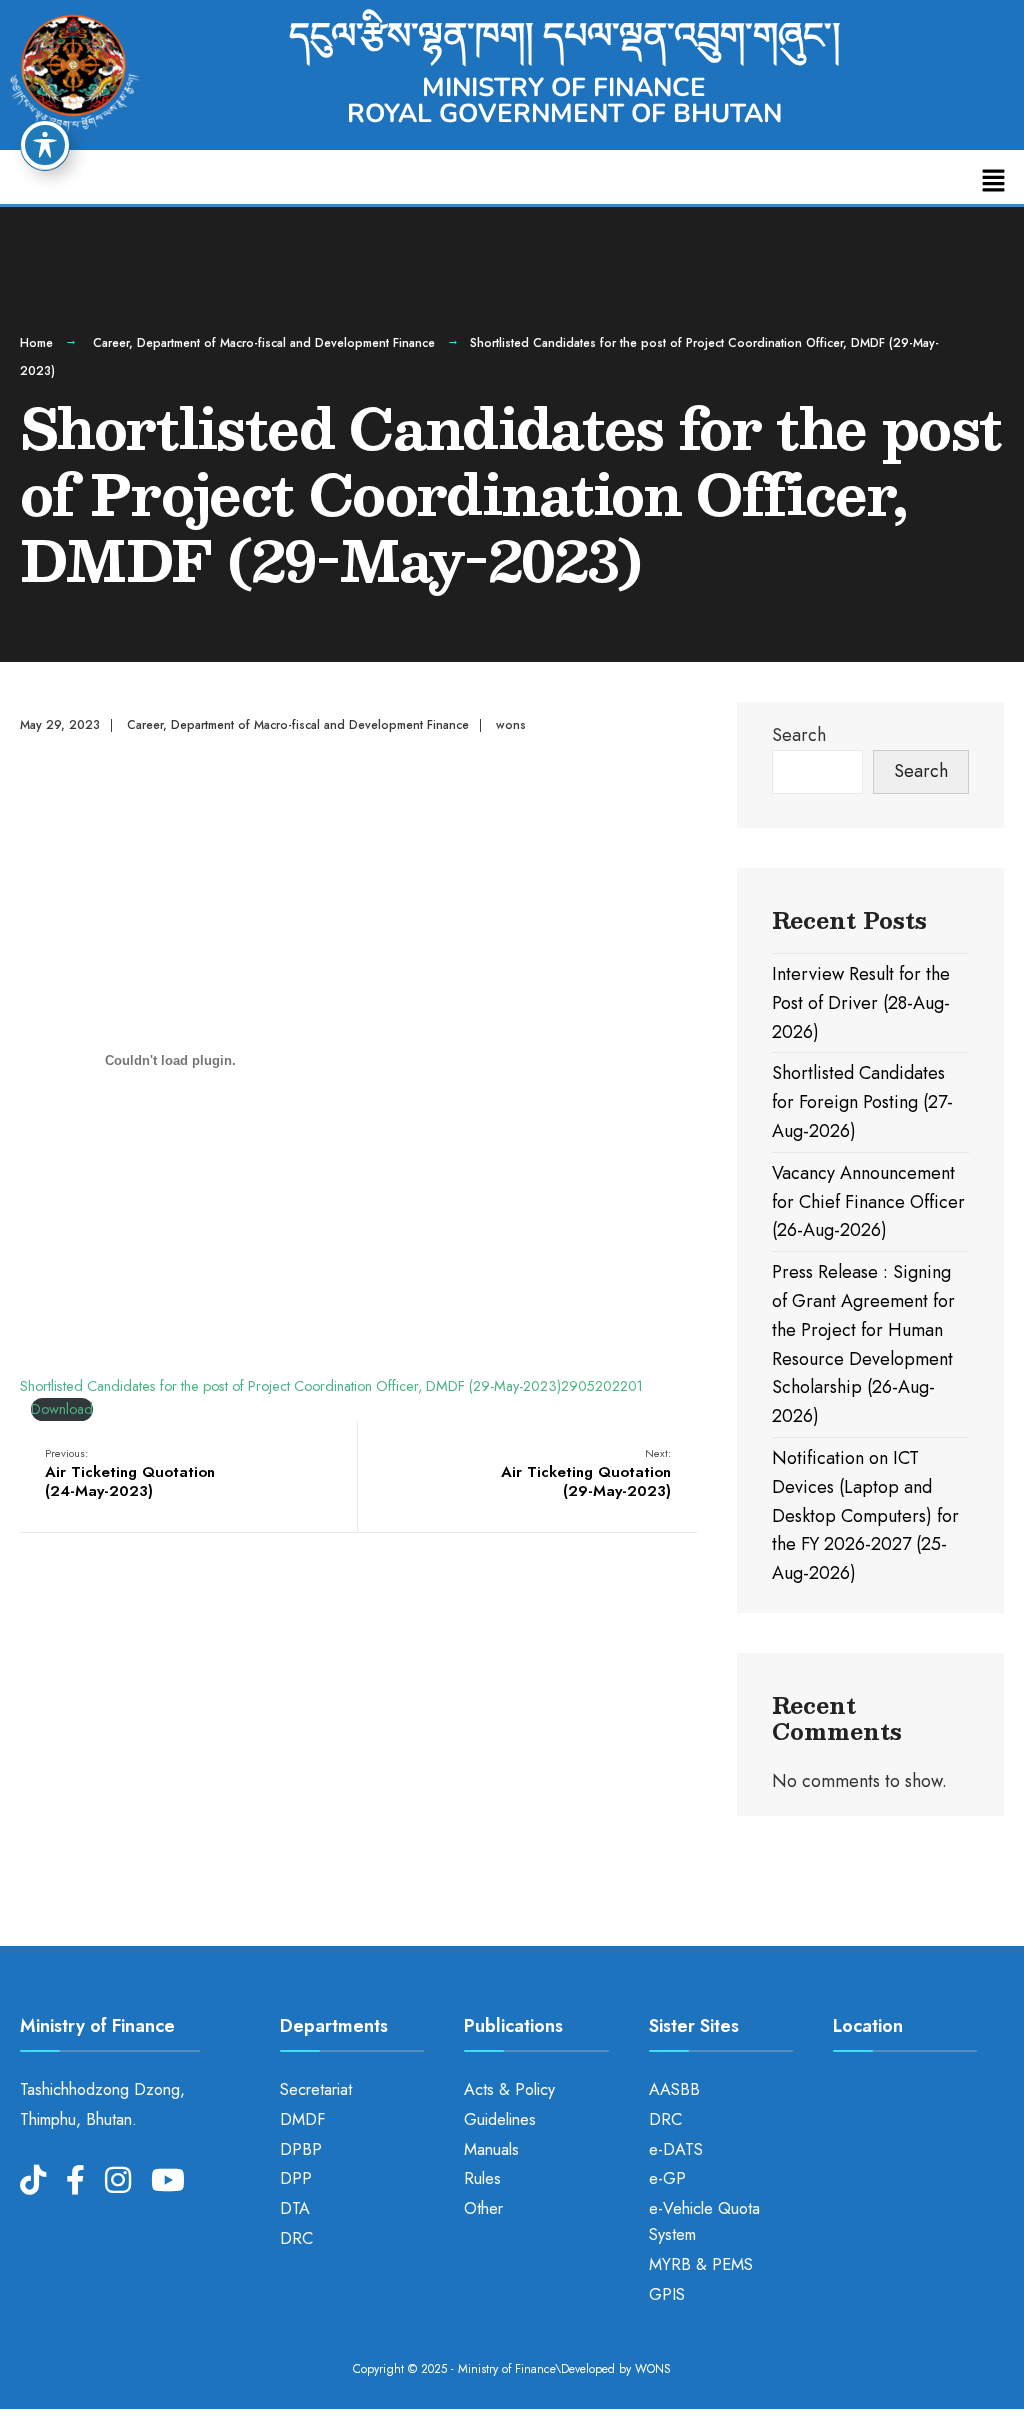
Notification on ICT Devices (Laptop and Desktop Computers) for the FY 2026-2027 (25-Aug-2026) (865, 1515)
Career (111, 343)
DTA (295, 2208)
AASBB (674, 2089)
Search (799, 735)
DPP (296, 2178)
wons (511, 725)
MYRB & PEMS (701, 2264)
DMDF (302, 2119)
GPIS (667, 2294)
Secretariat (316, 2089)
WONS (653, 2369)
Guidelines (500, 2119)
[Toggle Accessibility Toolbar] (45, 145)
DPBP (301, 2149)
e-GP (667, 2178)
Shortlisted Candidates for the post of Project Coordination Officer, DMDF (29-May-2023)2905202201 (331, 1386)
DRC (296, 2238)
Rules (482, 2178)
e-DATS (676, 2149)
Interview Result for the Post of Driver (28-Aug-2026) (861, 1003)
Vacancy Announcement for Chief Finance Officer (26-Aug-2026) (868, 1202)
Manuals (491, 2149)
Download (62, 1409)
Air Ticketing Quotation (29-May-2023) (586, 1473)
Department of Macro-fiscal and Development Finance (286, 343)
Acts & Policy (509, 2089)
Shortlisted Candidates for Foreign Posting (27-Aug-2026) (862, 1102)
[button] (994, 181)
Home (36, 343)
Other (483, 2208)
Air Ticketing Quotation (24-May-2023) (130, 1473)
